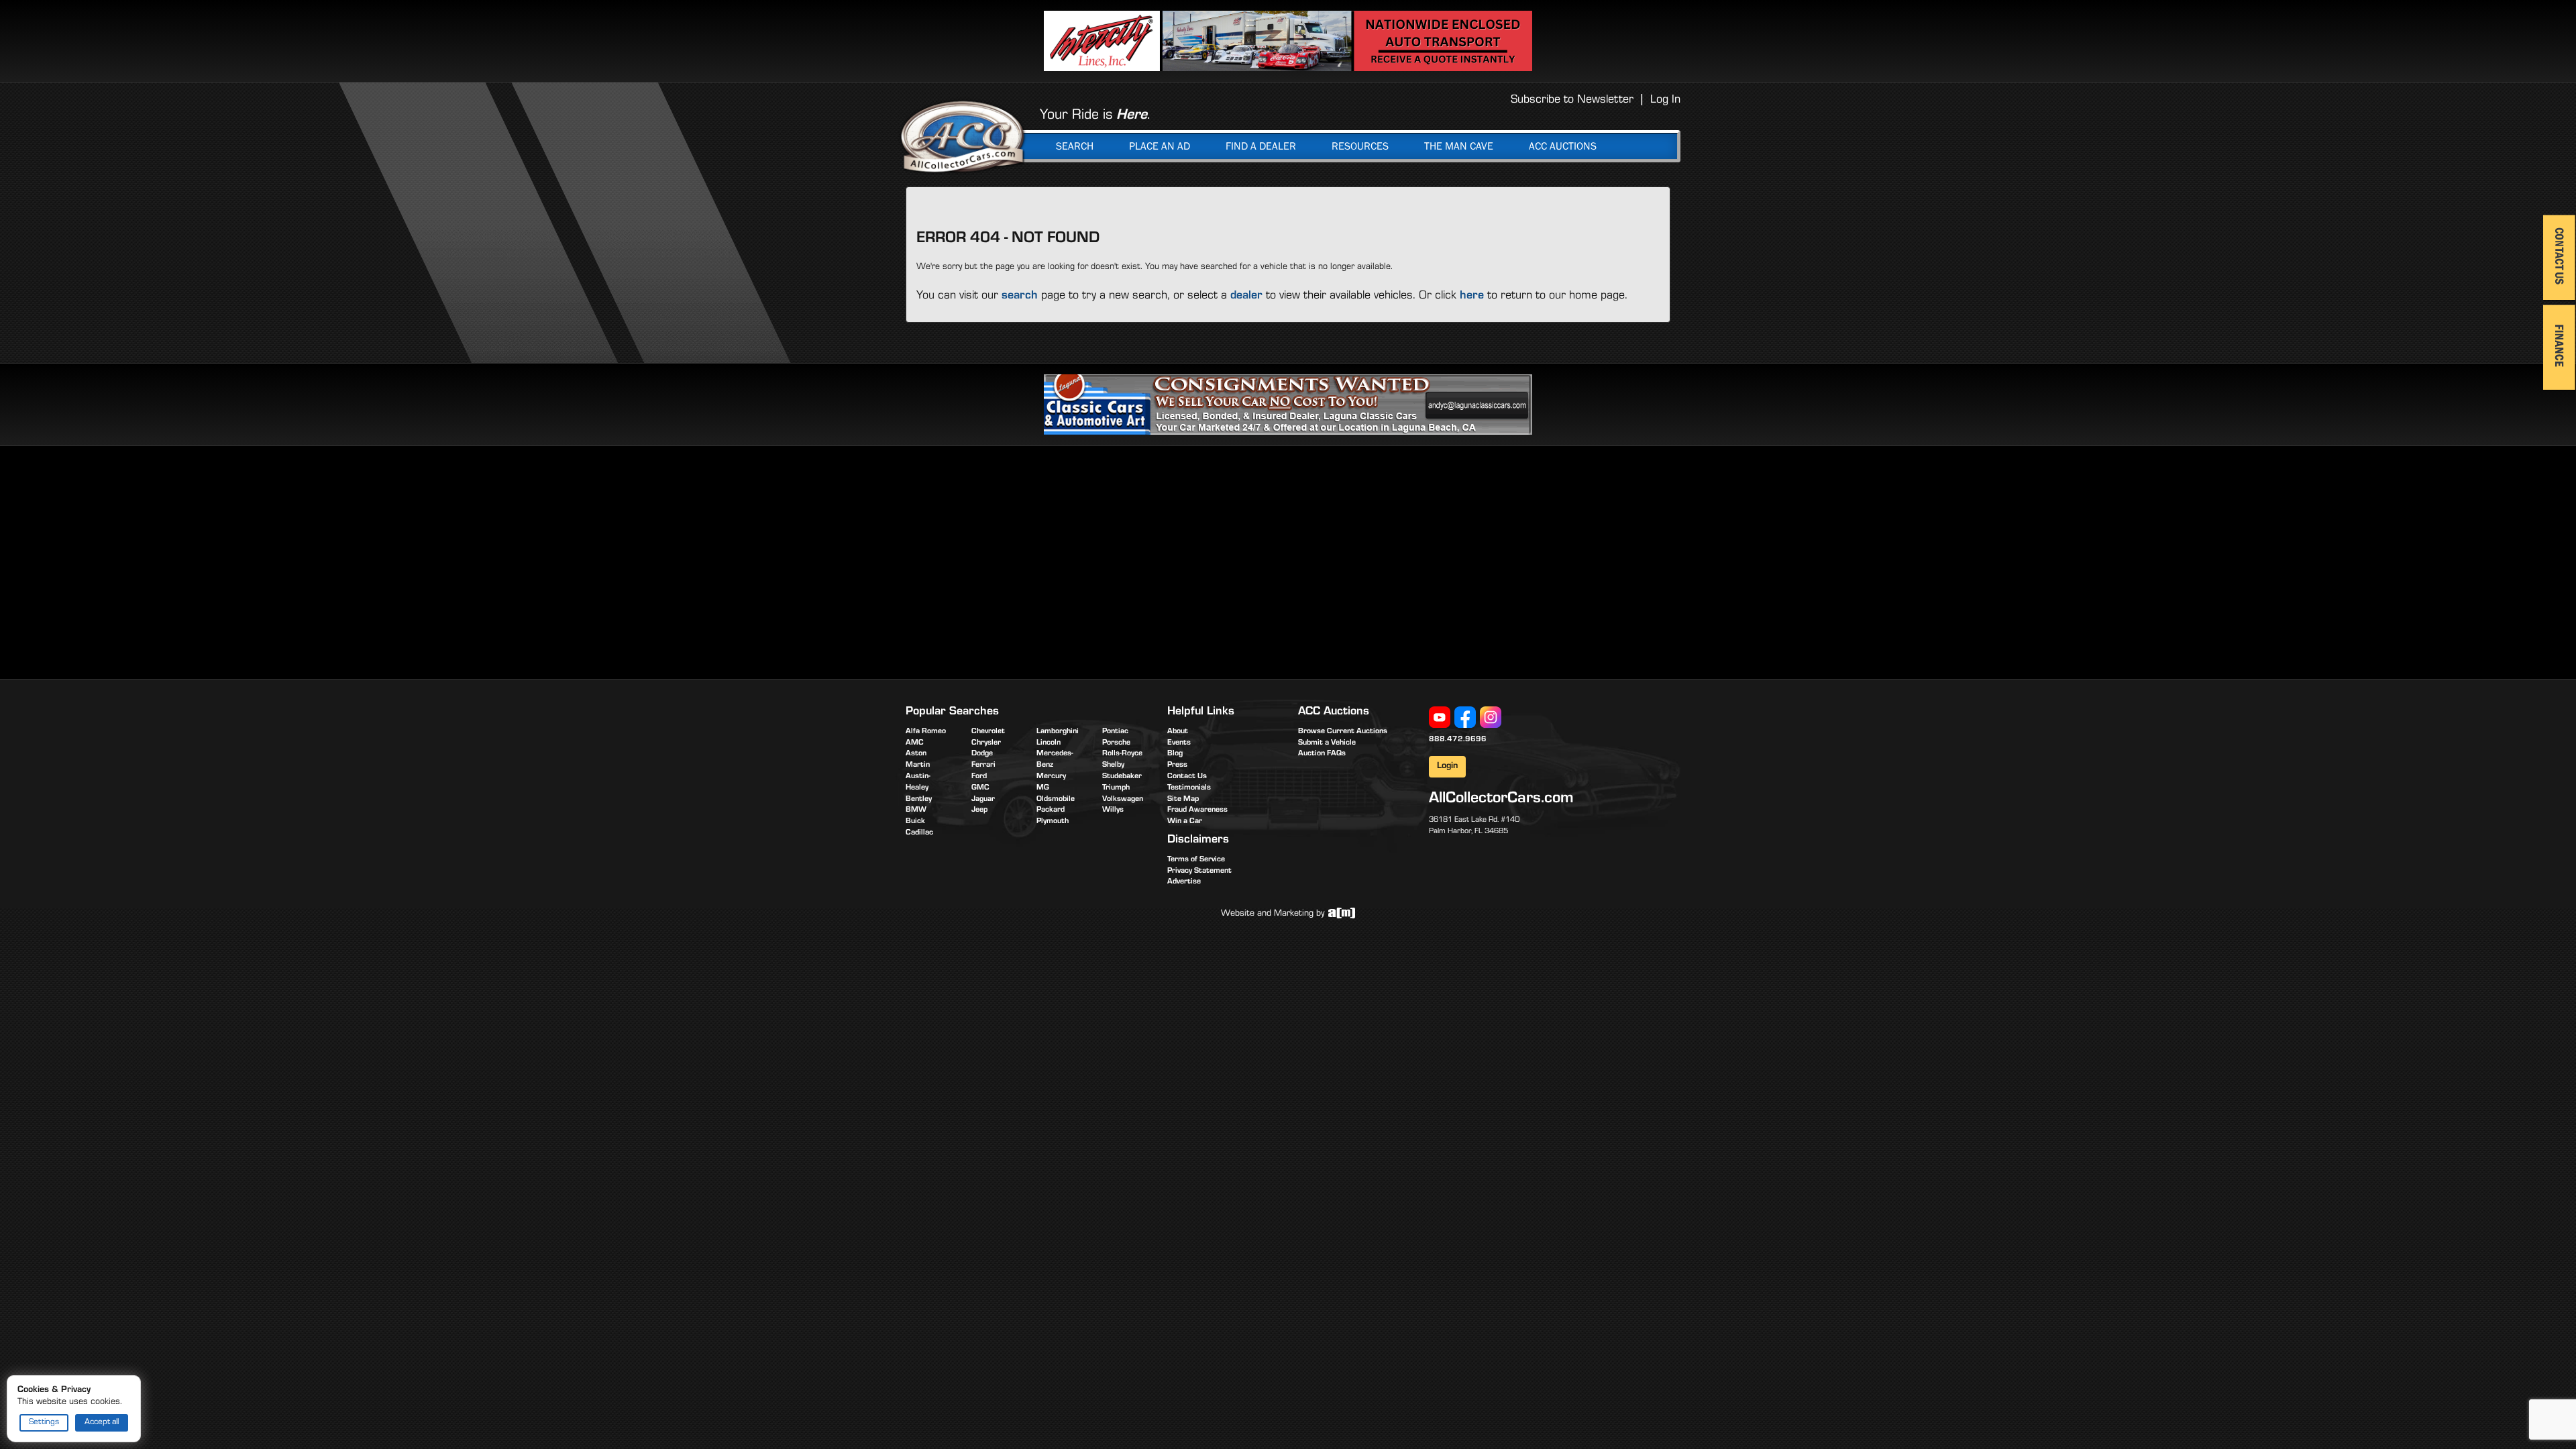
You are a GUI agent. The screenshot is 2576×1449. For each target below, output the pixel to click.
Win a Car (1185, 822)
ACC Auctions (1563, 146)
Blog (1175, 754)
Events (1179, 743)
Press (1177, 765)
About (1178, 732)
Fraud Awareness (1197, 810)
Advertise (1184, 882)
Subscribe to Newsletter (1572, 101)
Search (1075, 146)
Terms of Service (1196, 860)
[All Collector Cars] (963, 136)
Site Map (1183, 800)
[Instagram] (1491, 718)
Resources (1360, 146)
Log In (1665, 101)
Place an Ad (1160, 146)
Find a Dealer (1261, 146)
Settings (44, 1423)
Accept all (102, 1423)
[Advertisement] (1018, 560)
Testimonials (1189, 788)
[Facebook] (1465, 718)
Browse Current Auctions (1343, 732)
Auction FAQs (1322, 754)
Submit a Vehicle (1327, 743)
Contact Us (1187, 777)
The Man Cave (1459, 146)
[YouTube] (1440, 718)
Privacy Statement (1199, 871)
